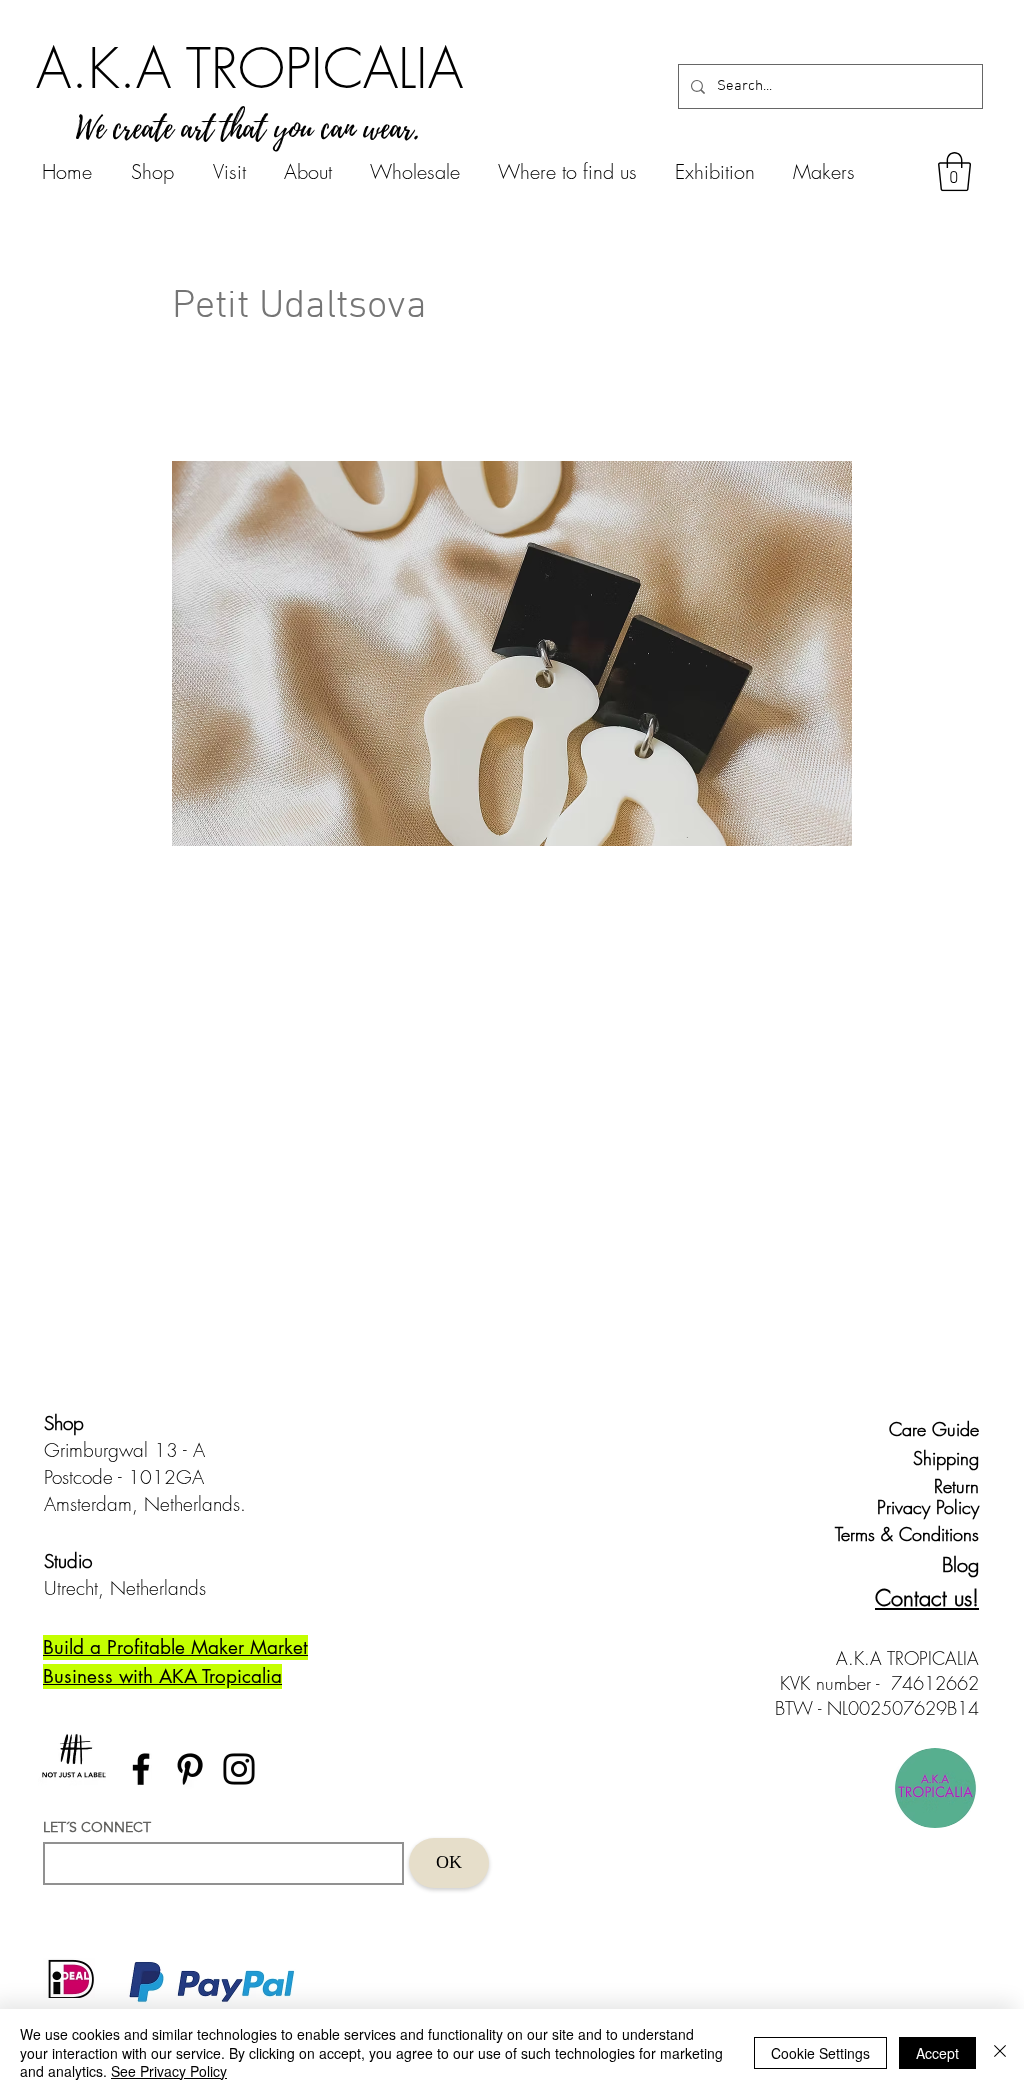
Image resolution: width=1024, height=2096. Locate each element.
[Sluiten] (1000, 2052)
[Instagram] (239, 1769)
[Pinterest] (190, 1769)
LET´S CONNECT (97, 1827)
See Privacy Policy (169, 2071)
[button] (954, 171)
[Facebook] (141, 1769)
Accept (937, 2053)
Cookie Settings (820, 2053)
